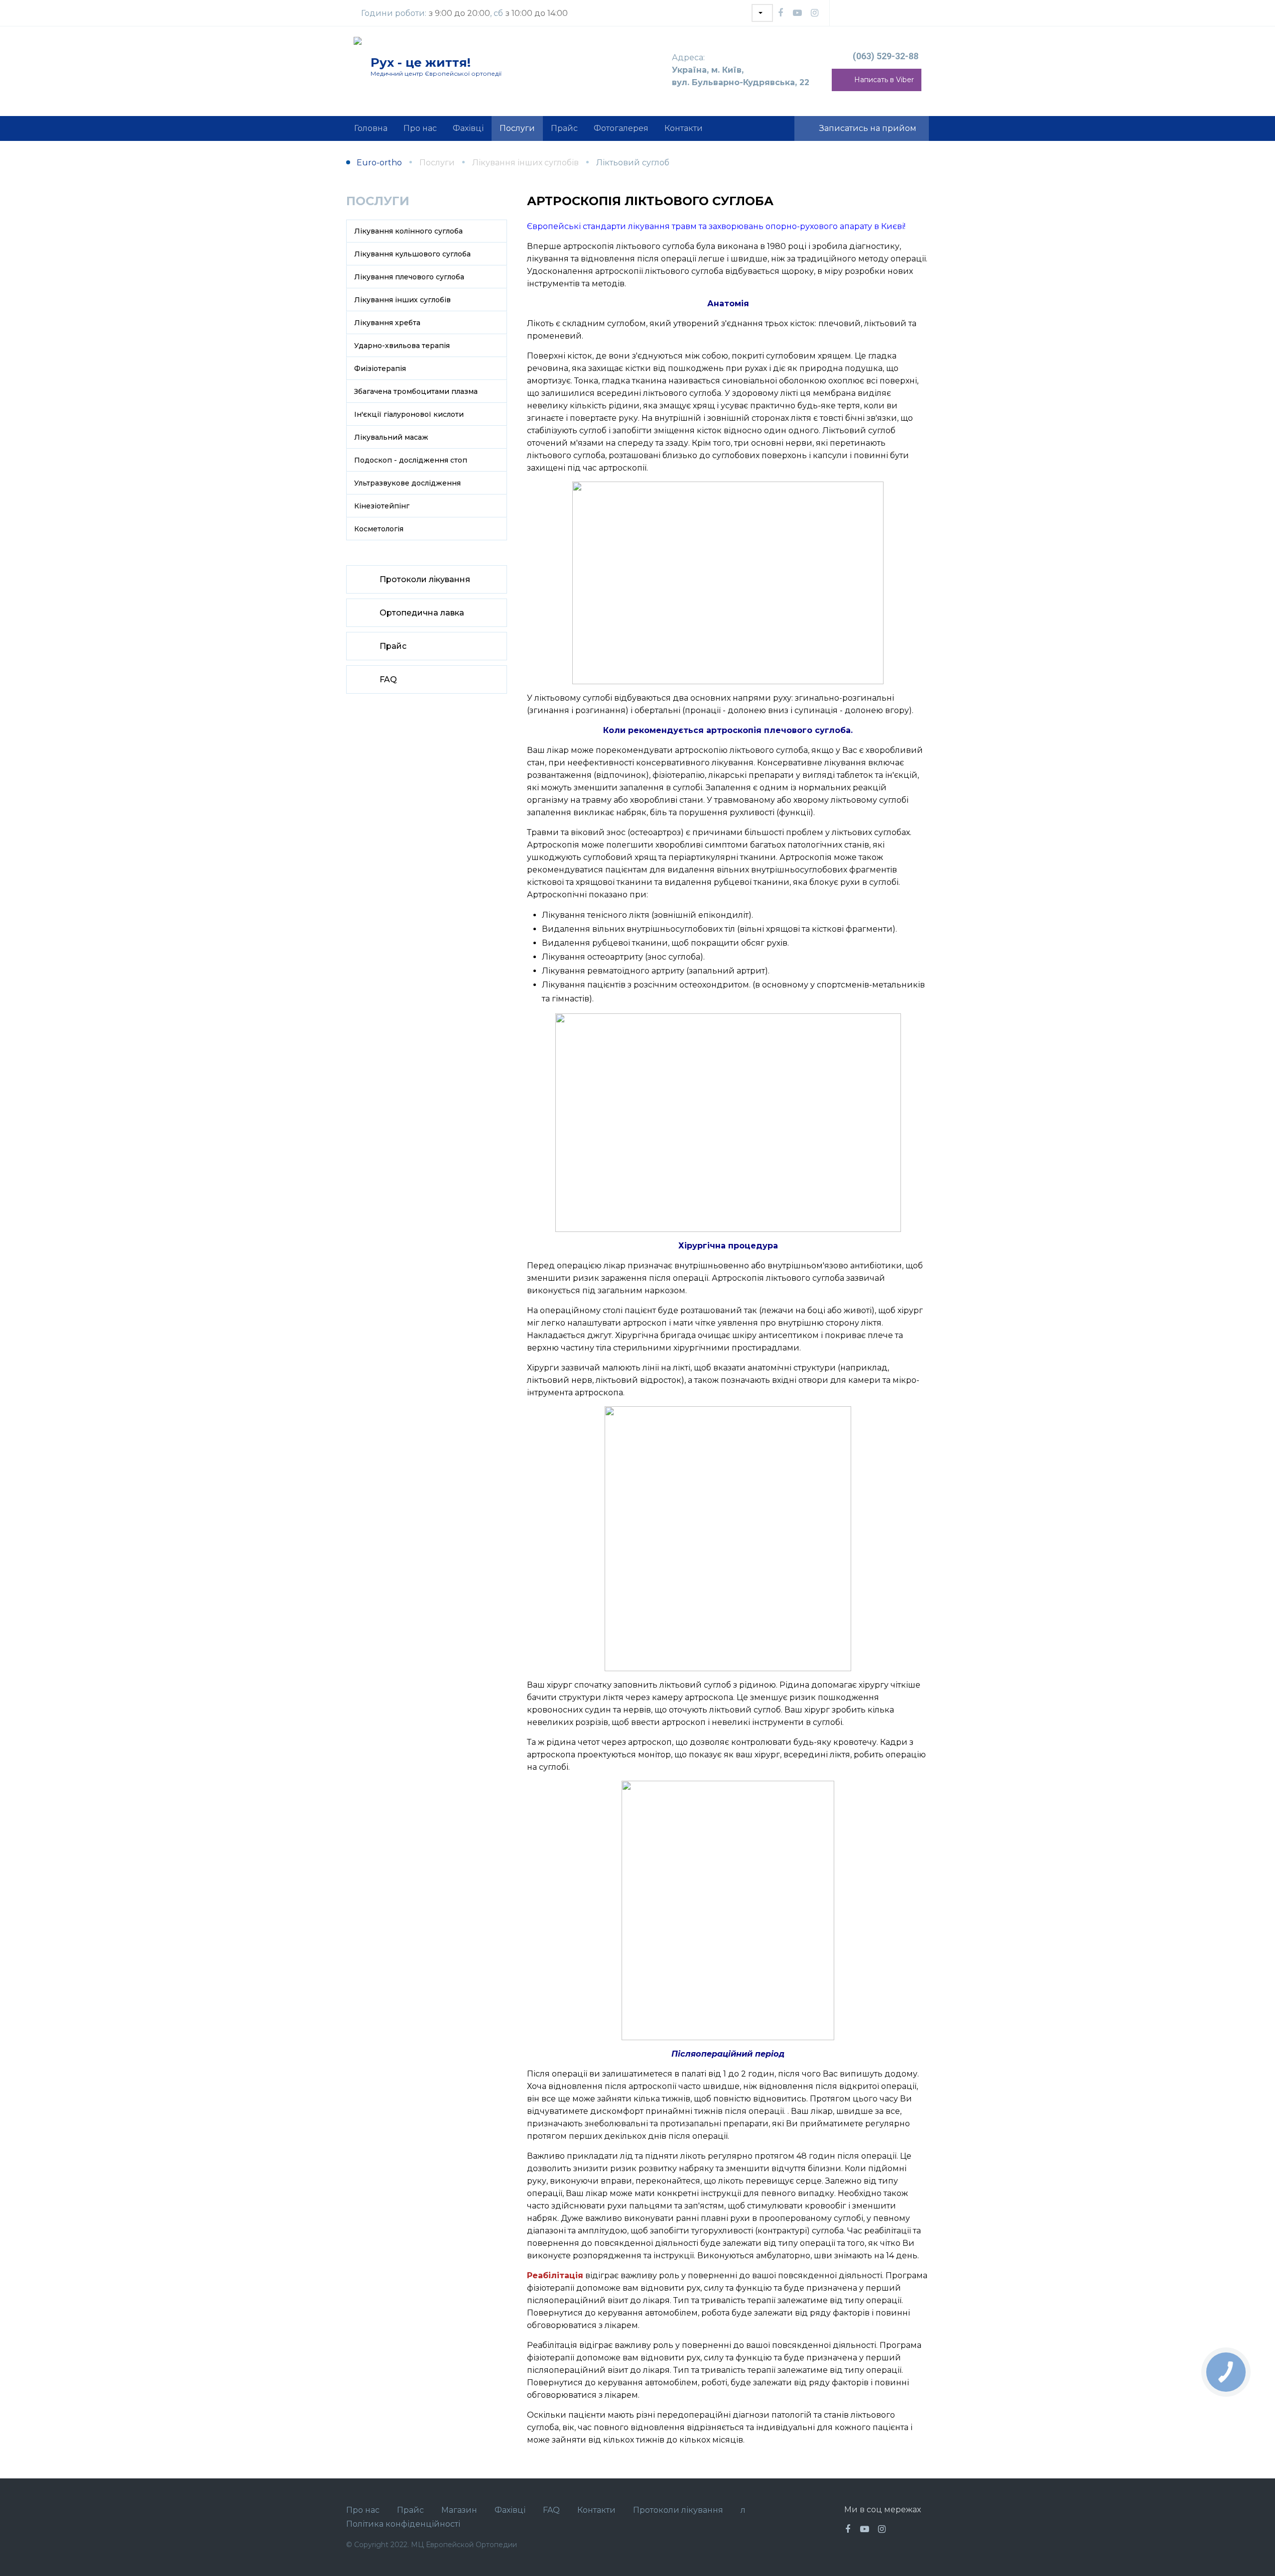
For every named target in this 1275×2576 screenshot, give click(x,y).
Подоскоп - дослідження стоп (411, 460)
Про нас (363, 2510)
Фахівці (510, 2510)
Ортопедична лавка (422, 613)
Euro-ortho (379, 163)
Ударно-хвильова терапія (402, 346)
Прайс (393, 646)
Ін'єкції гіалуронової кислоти (409, 414)
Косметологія (379, 529)
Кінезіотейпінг (382, 506)
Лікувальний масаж (391, 437)
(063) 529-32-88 (886, 56)
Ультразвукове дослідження (407, 483)
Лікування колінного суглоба (408, 231)
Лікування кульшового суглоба (412, 254)
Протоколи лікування (425, 579)
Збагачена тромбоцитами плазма (416, 391)
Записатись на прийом (868, 128)
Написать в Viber (884, 80)
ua (762, 13)
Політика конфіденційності (403, 2524)
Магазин (459, 2510)
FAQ (388, 679)
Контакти (596, 2510)
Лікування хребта (387, 323)
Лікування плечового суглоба (409, 277)
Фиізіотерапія (380, 368)
